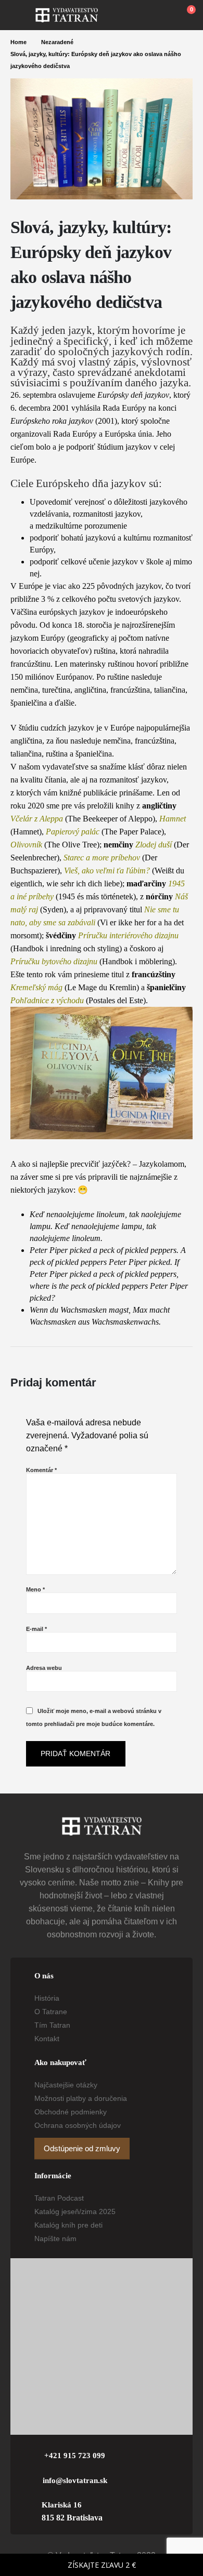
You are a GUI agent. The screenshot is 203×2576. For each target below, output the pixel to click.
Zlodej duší (154, 845)
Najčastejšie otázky (66, 2085)
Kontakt (47, 2039)
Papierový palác (73, 832)
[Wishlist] (162, 15)
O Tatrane (51, 2012)
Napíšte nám (55, 2238)
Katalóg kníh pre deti (68, 2225)
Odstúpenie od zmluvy (82, 2149)
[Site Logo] (67, 15)
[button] (23, 15)
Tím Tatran (52, 2025)
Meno (35, 1589)
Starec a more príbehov (102, 858)
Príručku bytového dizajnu (54, 961)
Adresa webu (44, 1668)
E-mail (36, 1629)
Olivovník (26, 845)
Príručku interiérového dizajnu (128, 935)
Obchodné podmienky (71, 2112)
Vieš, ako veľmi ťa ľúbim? (107, 871)
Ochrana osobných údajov (78, 2125)
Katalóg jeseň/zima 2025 (75, 2211)
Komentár (41, 1470)
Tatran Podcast (59, 2198)
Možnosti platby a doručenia (81, 2098)
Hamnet (173, 819)
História (47, 1998)
